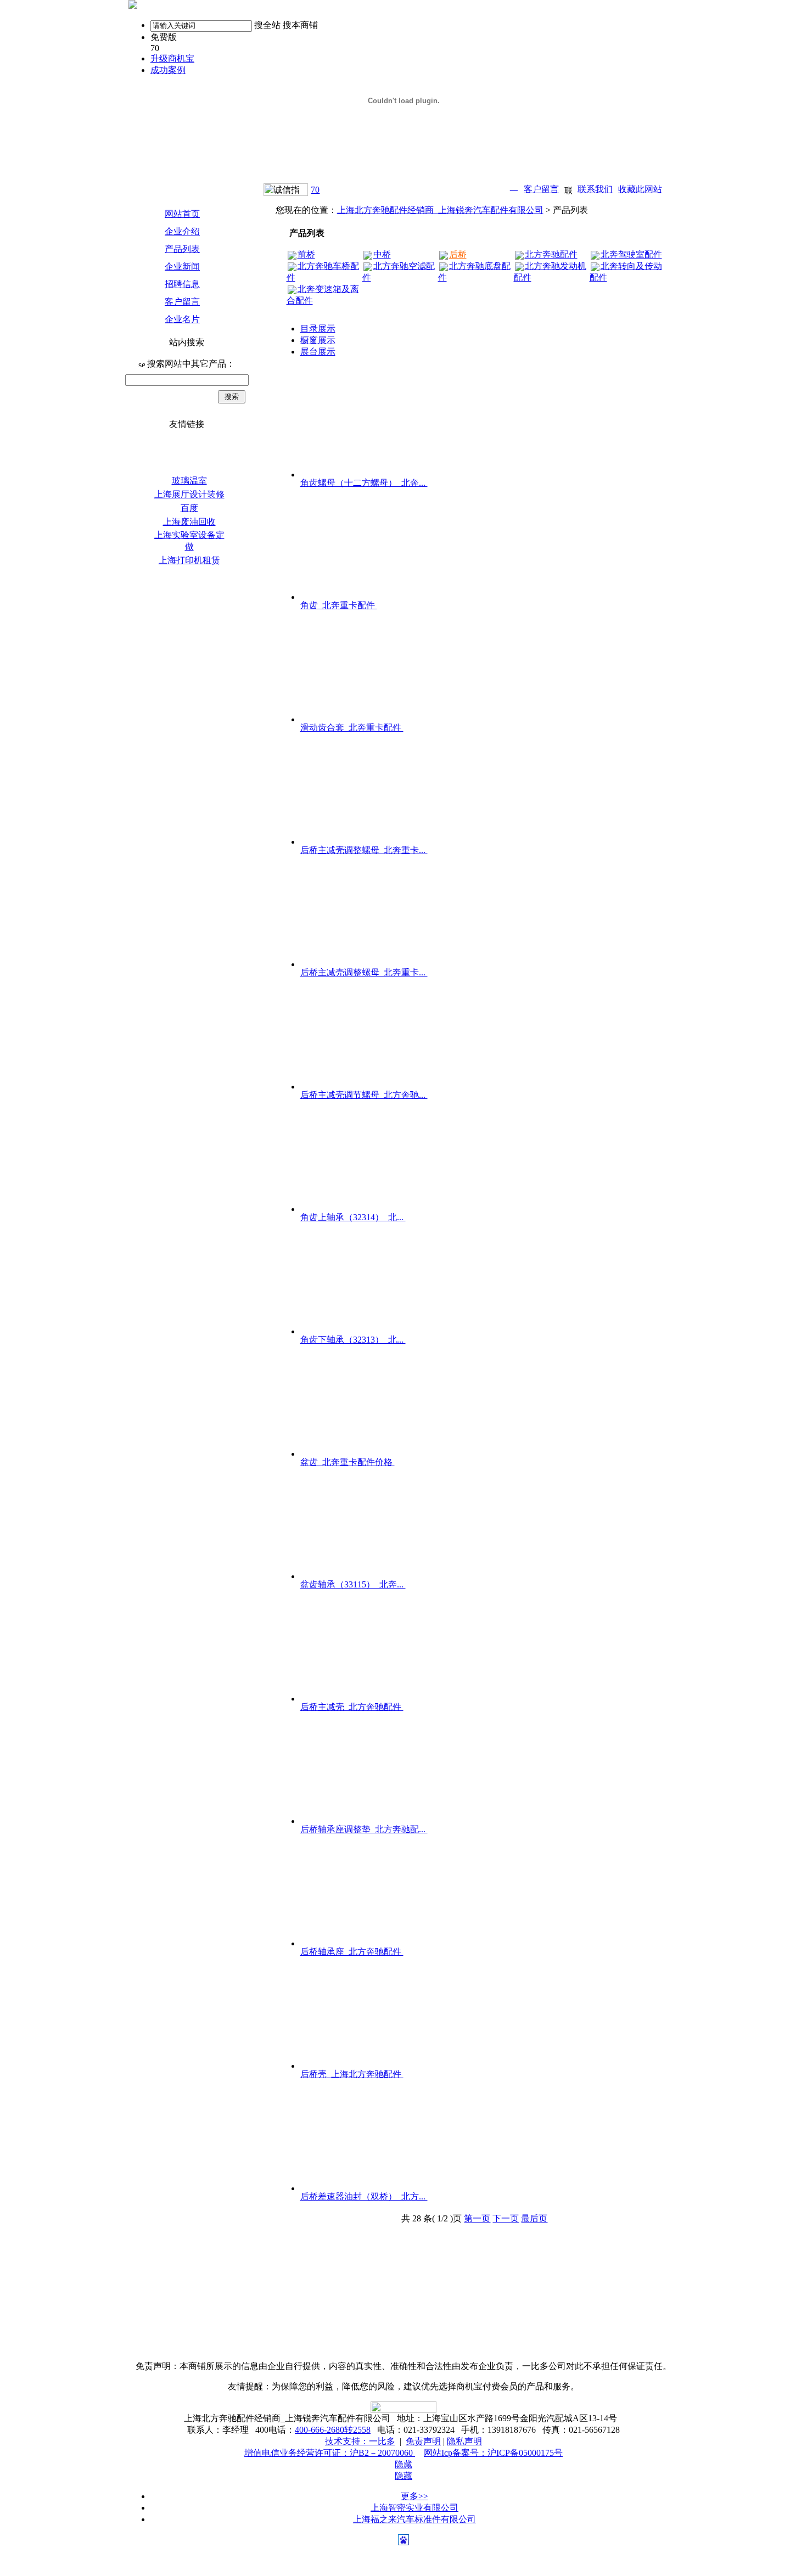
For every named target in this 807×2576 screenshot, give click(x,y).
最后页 (534, 2218)
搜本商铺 (300, 25)
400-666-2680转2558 (333, 2430)
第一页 (477, 2218)
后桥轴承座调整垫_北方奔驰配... (364, 1829)
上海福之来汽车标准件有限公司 (414, 2519)
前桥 (306, 254)
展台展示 (318, 352)
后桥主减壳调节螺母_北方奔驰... (364, 1095)
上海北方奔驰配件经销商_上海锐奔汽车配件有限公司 (440, 210)
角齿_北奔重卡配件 (339, 605)
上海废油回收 (189, 522)
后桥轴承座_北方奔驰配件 (352, 1952)
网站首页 (182, 214)
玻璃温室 (189, 481)
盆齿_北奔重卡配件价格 (348, 1462)
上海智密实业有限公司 (414, 2508)
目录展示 (318, 329)
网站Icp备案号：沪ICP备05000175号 (493, 2453)
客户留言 (541, 189)
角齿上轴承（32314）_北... (353, 1217)
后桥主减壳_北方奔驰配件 (352, 1707)
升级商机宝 (172, 58)
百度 (189, 508)
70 (315, 190)
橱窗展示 (318, 340)
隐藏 (403, 2464)
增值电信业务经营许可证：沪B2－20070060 (330, 2453)
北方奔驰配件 (551, 254)
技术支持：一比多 (360, 2441)
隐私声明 (464, 2441)
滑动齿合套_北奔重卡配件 (352, 728)
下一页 (506, 2218)
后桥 (458, 254)
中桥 (382, 254)
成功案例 (168, 70)
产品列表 (182, 249)
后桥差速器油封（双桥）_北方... (364, 2196)
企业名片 (182, 319)
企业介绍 (182, 231)
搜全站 (267, 25)
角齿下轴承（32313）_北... (353, 1340)
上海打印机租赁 (189, 560)
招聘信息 (182, 284)
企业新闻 (182, 266)
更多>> (414, 2496)
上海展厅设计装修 (189, 494)
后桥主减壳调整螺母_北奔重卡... (364, 850)
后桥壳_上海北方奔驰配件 (352, 2074)
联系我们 (595, 189)
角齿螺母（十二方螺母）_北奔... (364, 483)
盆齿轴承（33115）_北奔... (353, 1584)
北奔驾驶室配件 (631, 254)
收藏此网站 (640, 189)
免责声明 (423, 2441)
